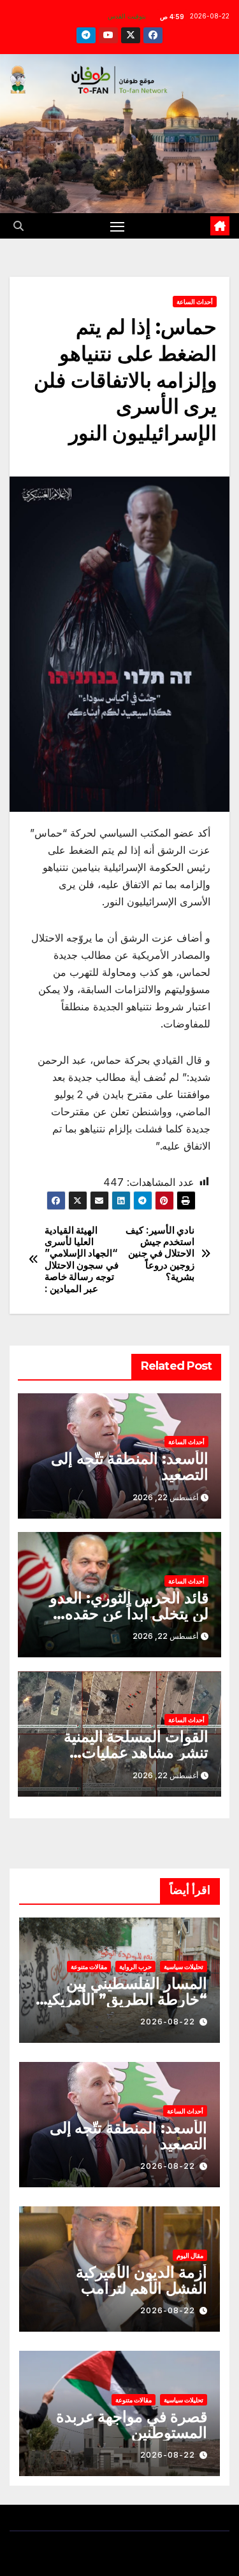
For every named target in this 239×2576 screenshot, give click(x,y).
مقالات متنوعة (89, 1967)
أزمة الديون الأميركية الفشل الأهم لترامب (141, 2280)
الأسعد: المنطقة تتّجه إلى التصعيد (130, 1466)
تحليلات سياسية (184, 1967)
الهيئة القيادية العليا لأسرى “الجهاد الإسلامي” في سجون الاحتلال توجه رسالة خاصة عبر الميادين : (82, 1260)
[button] (18, 226)
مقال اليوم (190, 2255)
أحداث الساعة (195, 302)
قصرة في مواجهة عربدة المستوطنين (132, 2425)
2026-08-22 (168, 2022)
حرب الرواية (135, 1967)
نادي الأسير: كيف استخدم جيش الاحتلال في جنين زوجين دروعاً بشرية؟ (160, 1254)
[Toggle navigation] (117, 226)
